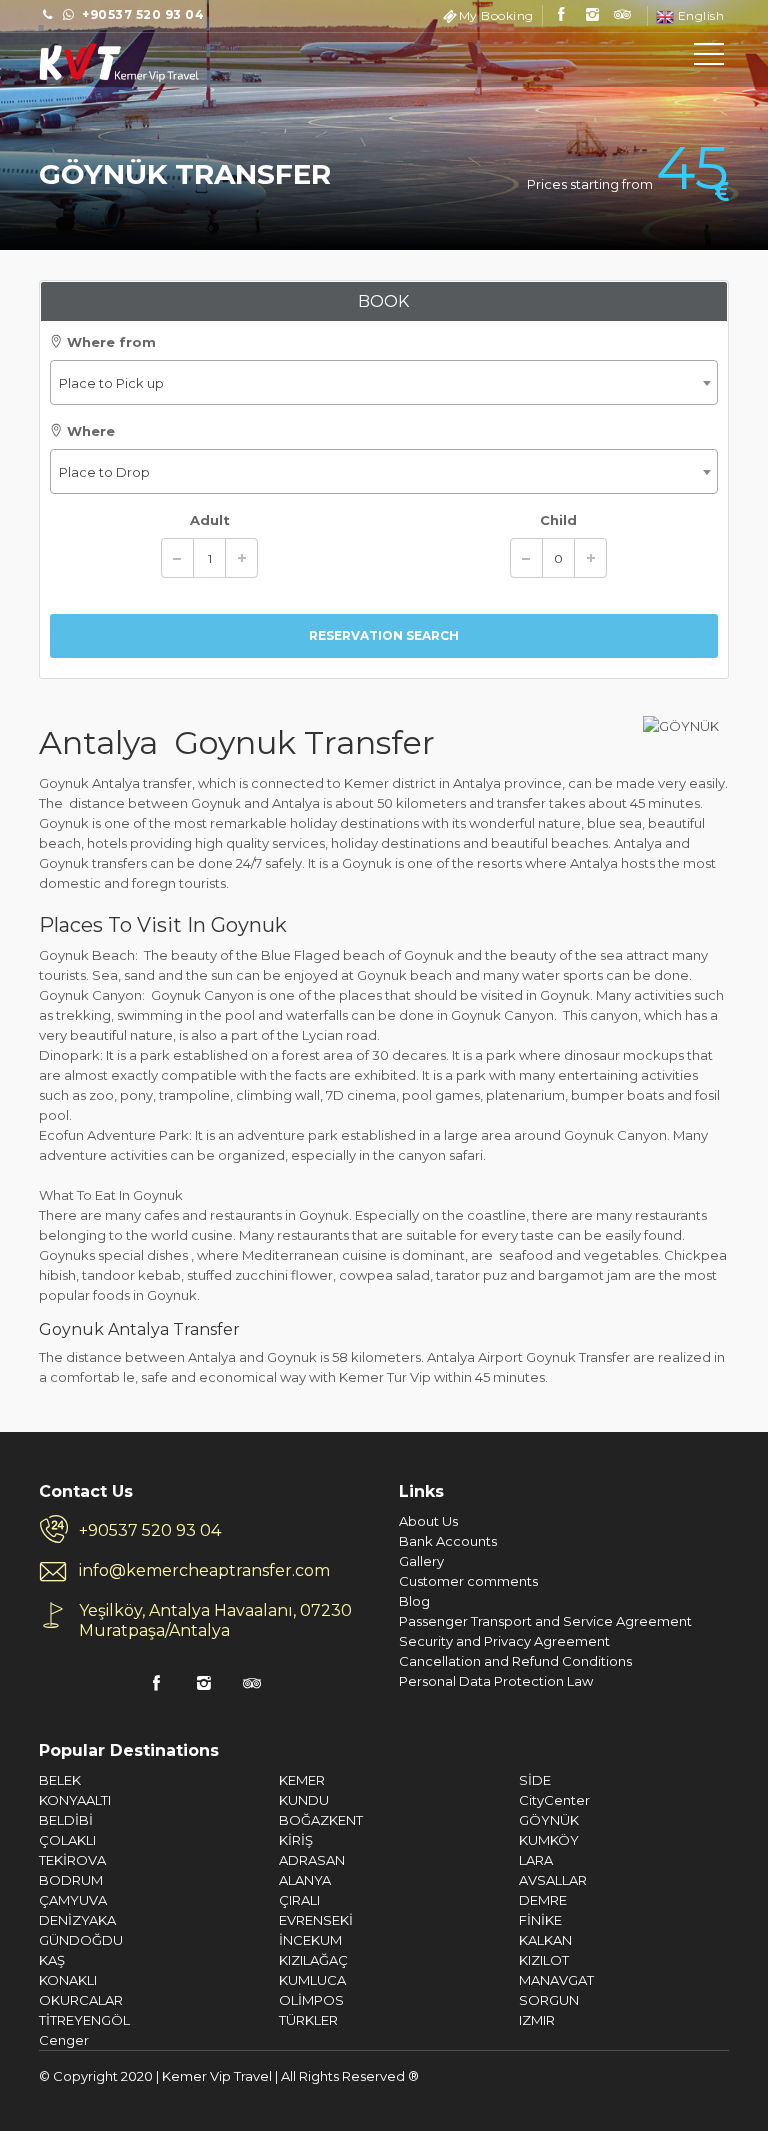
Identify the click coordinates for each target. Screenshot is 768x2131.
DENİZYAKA (77, 1920)
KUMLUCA (312, 1980)
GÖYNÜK (549, 1820)
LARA (536, 1860)
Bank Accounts (448, 1541)
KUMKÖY (549, 1840)
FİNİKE (540, 1920)
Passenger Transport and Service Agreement (545, 1621)
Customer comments (468, 1581)
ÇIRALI (299, 1900)
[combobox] (384, 382)
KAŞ (52, 1960)
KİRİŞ (296, 1840)
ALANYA (305, 1880)
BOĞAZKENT (321, 1820)
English (699, 15)
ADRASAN (312, 1860)
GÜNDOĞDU (81, 1940)
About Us (428, 1521)
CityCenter (554, 1800)
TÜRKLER (308, 2020)
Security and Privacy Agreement (504, 1641)
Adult (210, 520)
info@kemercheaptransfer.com (204, 1570)
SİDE (535, 1780)
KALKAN (545, 1940)
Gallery (421, 1561)
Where (89, 431)
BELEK (60, 1780)
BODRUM (71, 1880)
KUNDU (304, 1800)
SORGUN (549, 2000)
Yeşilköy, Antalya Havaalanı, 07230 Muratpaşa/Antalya (215, 1620)
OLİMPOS (311, 2000)
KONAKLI (68, 1980)
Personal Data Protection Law (496, 1681)
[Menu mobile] (709, 58)
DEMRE (543, 1900)
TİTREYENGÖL (84, 2020)
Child (558, 520)
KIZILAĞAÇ (313, 1960)
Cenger (64, 2040)
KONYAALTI (75, 1800)
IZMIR (537, 2020)
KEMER (302, 1780)
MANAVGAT (556, 1980)
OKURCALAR (81, 2000)
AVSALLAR (553, 1880)
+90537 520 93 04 (150, 1530)
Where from (109, 342)
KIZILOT (544, 1960)
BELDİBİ (66, 1820)
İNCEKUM (310, 1940)
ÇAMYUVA (73, 1900)
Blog (414, 1601)
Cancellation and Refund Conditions (515, 1661)
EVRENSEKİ (316, 1920)
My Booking (496, 15)
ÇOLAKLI (67, 1840)
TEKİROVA (72, 1860)
